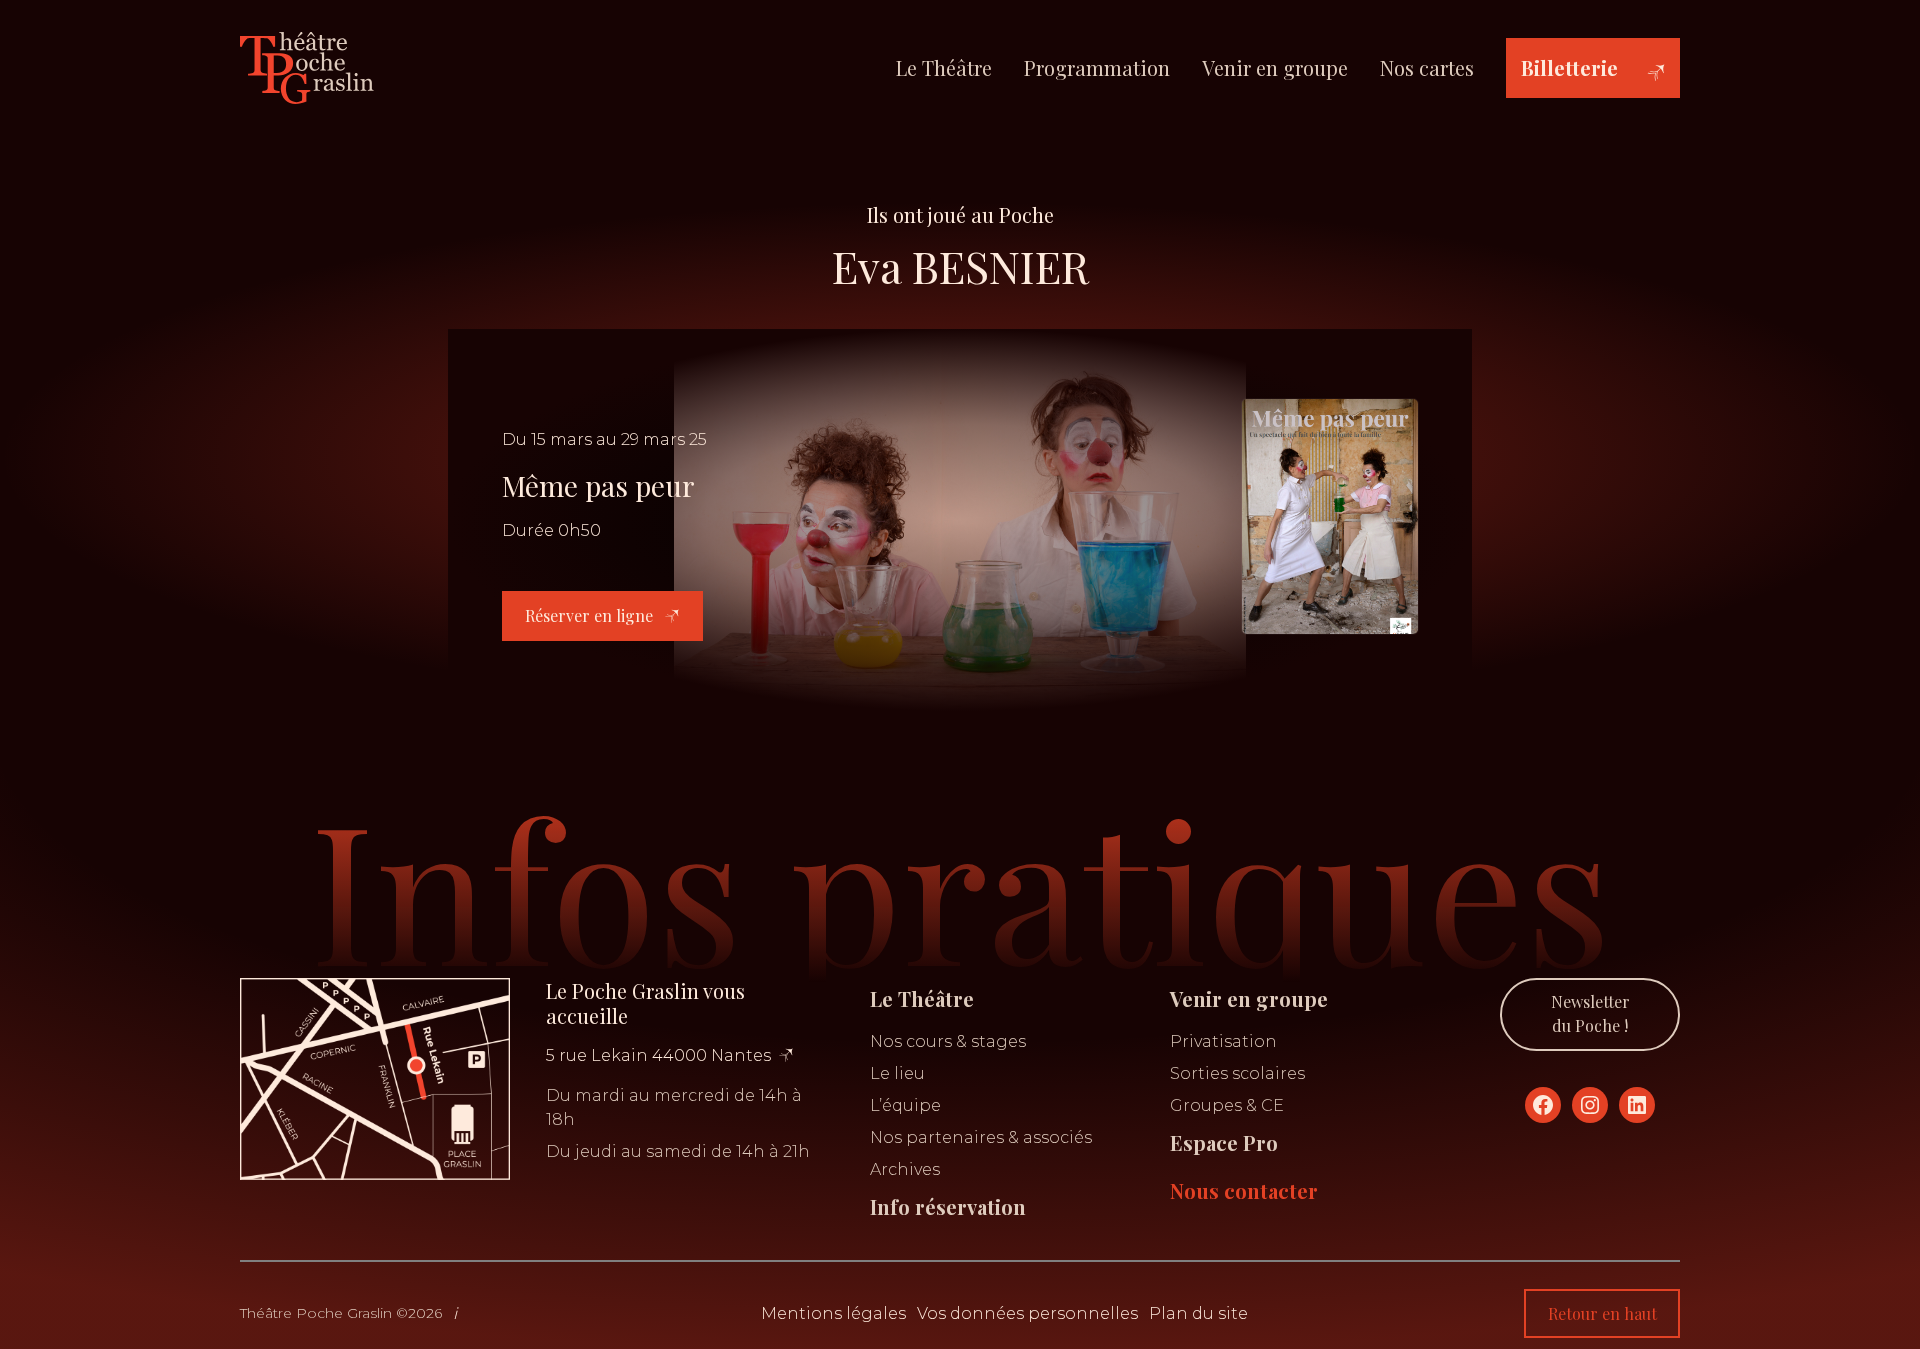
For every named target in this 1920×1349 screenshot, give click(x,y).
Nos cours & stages (948, 1041)
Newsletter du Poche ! (1590, 1013)
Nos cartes (1427, 67)
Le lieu (897, 1073)
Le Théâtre (944, 67)
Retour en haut (1602, 1313)
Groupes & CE (1227, 1105)
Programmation (1097, 67)
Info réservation (948, 1206)
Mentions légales (833, 1313)
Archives (905, 1169)
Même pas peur (598, 485)
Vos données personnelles (1027, 1313)
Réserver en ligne (591, 615)
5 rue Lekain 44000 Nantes (658, 1055)
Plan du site (1198, 1313)
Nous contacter (1244, 1190)
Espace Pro (1224, 1142)
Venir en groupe (1275, 67)
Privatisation (1223, 1041)
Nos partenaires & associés (981, 1137)
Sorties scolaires (1237, 1073)
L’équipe (905, 1105)
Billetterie (1569, 67)
